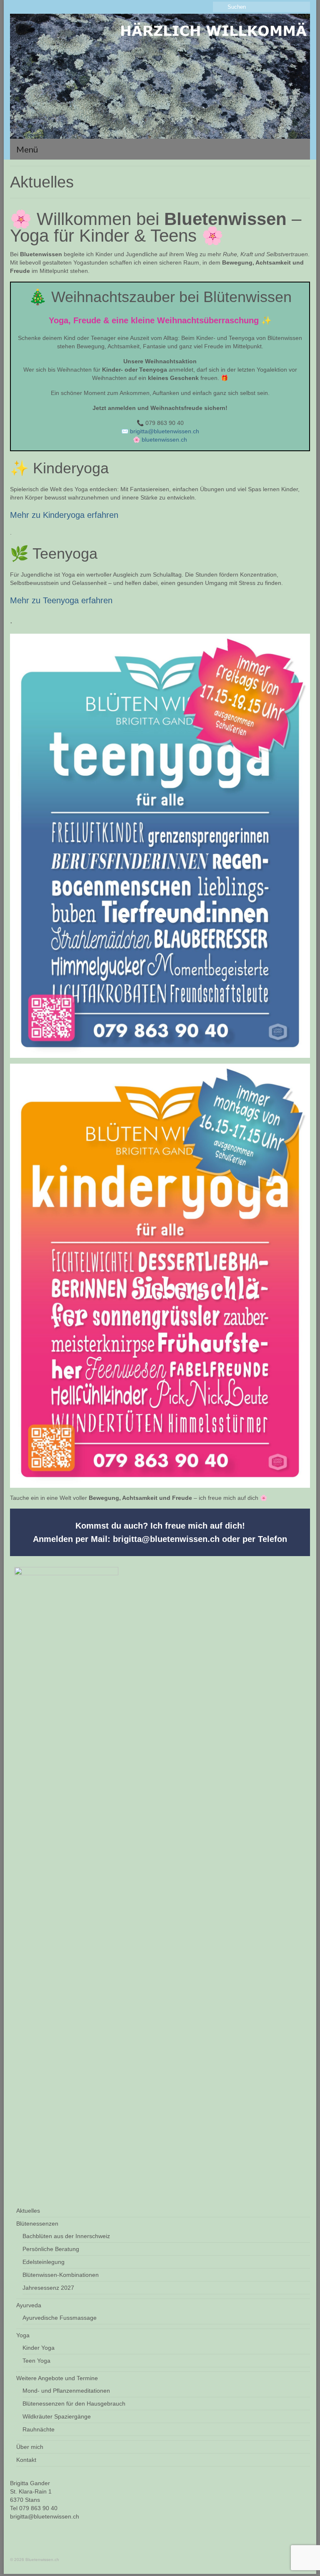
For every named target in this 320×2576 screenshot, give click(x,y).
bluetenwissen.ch (164, 440)
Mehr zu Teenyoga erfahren (61, 600)
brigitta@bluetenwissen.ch (165, 431)
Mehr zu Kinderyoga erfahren (64, 515)
